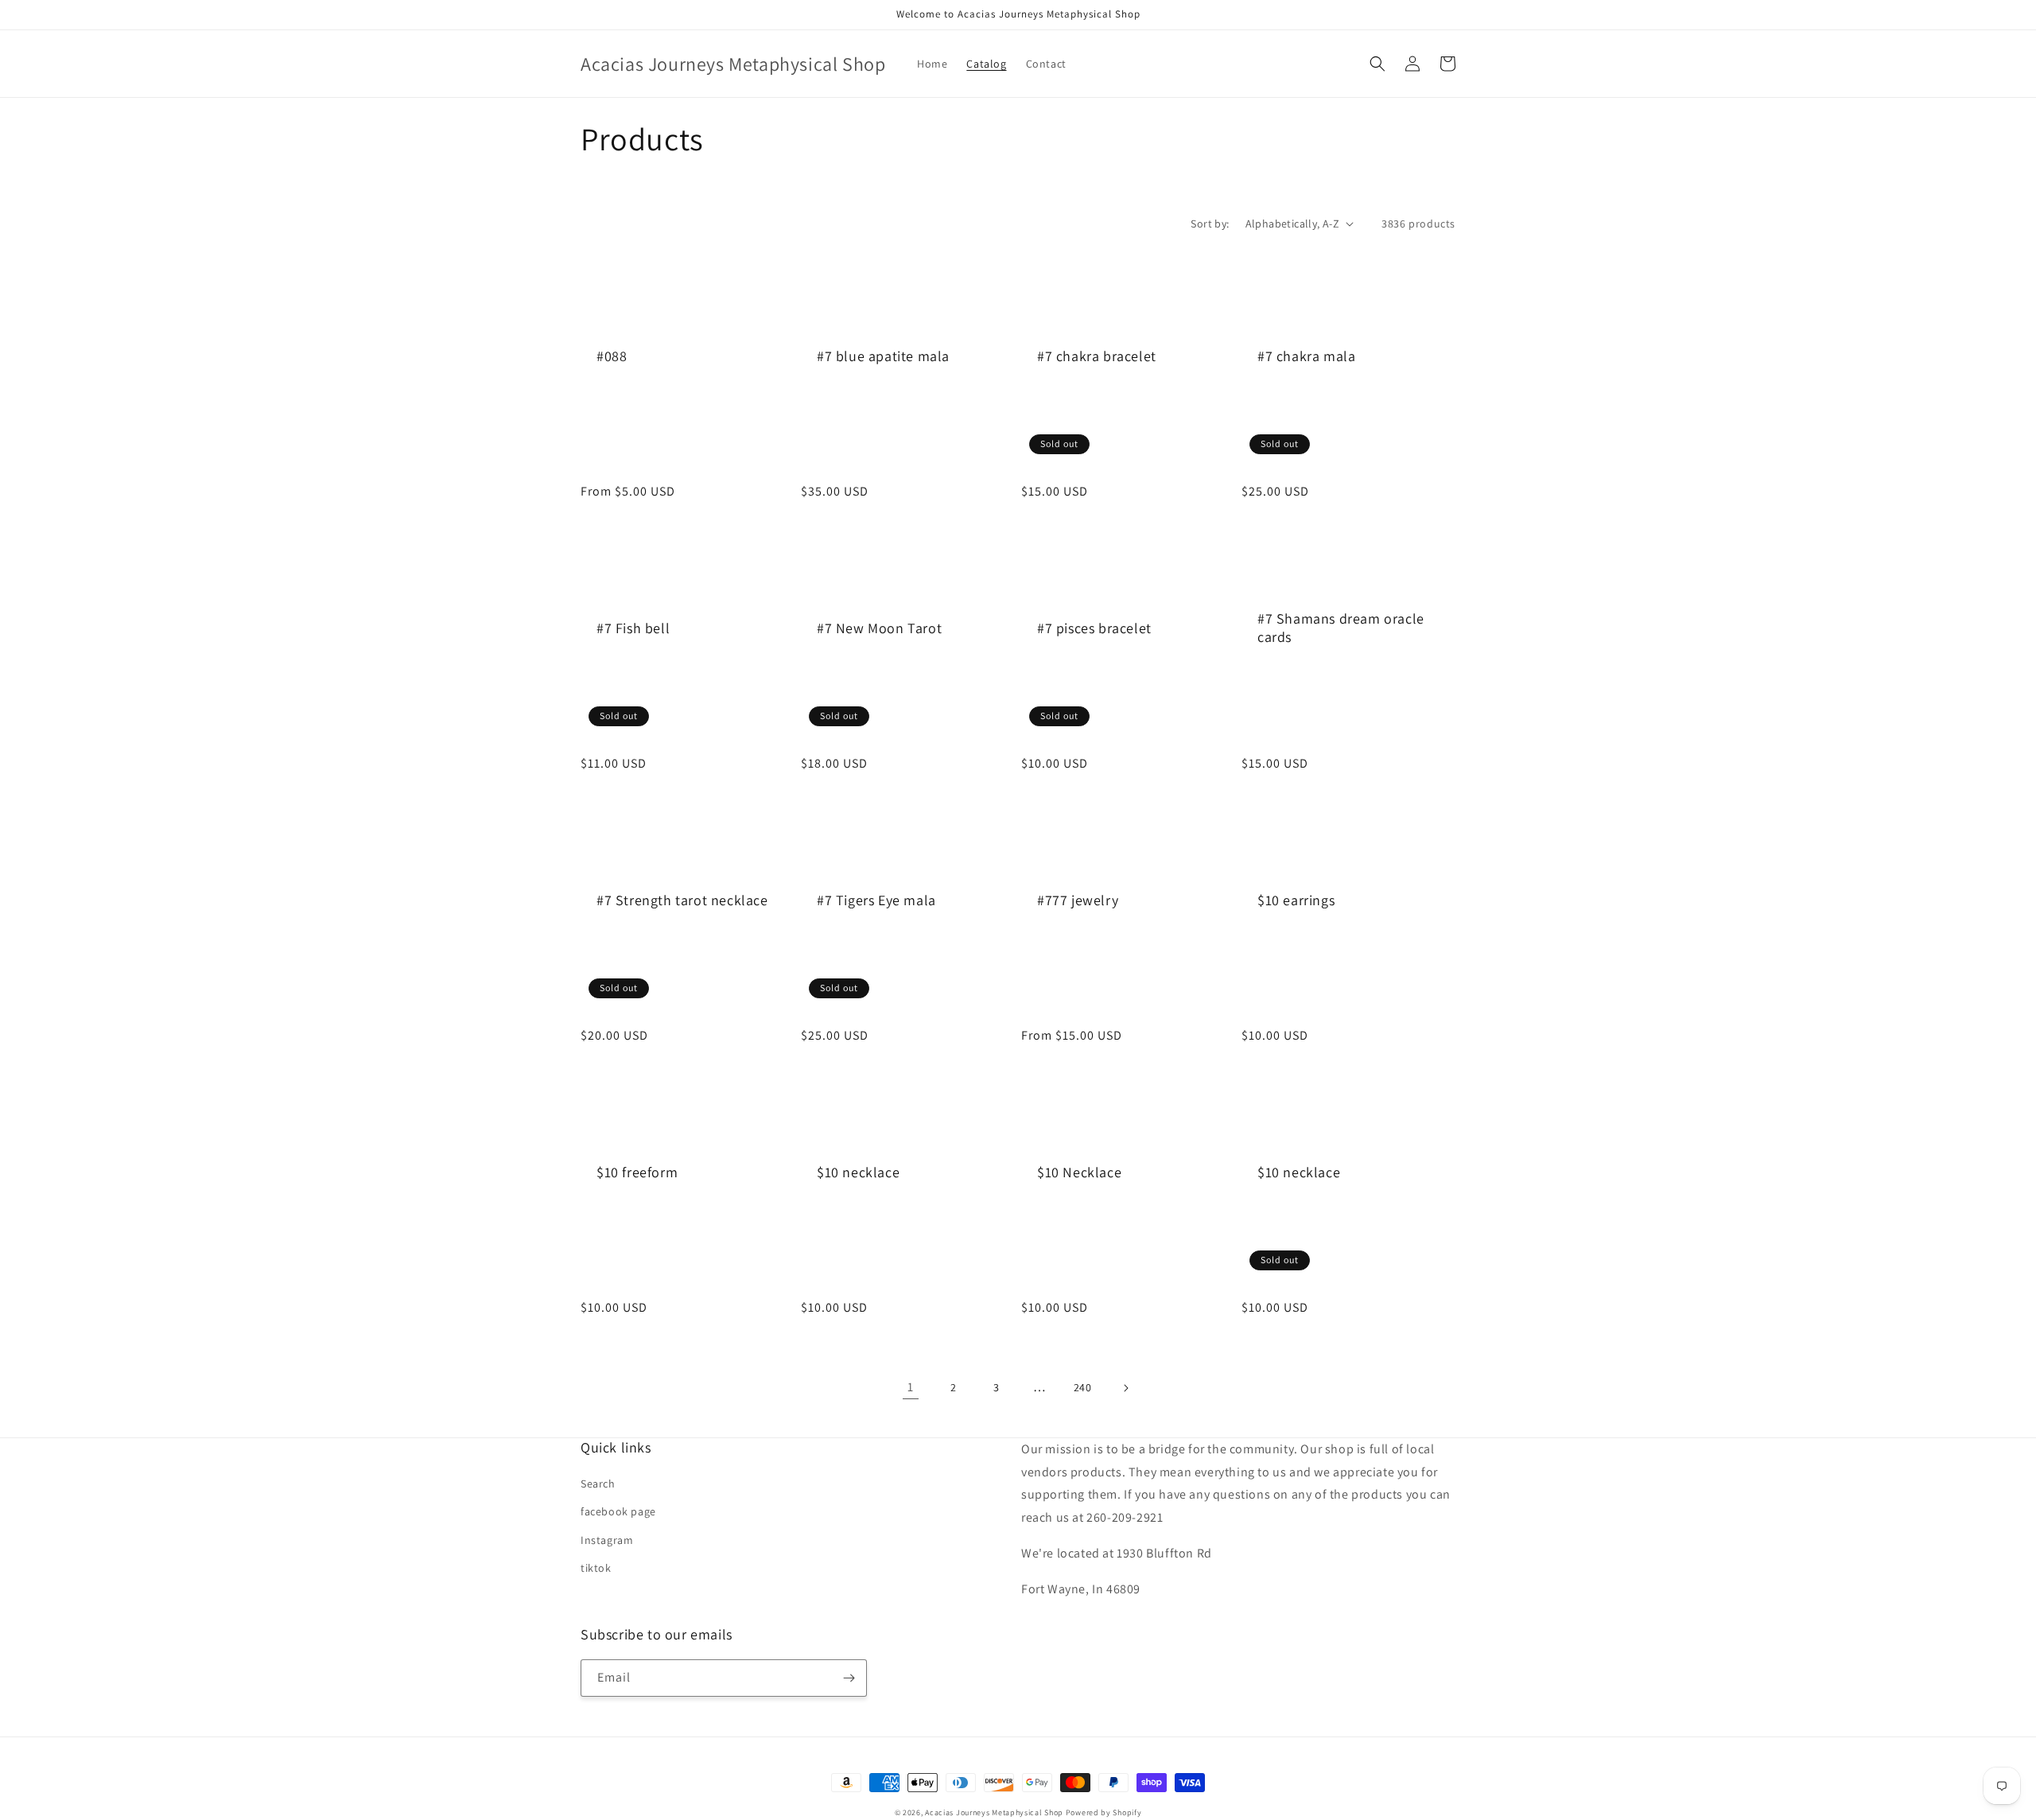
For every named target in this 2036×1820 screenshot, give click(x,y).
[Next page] (1125, 1388)
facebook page (618, 1511)
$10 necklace (858, 1172)
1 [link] (911, 1387)
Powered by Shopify (1104, 1812)
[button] (1377, 64)
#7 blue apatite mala (883, 356)
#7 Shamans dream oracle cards (1341, 628)
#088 (612, 356)
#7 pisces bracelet (1094, 628)
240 (1083, 1387)
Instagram (607, 1540)
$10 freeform (637, 1172)
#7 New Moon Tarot (879, 628)
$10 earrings (1296, 900)
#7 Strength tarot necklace (682, 900)
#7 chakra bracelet (1097, 356)
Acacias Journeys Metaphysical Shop (994, 1812)
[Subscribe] (849, 1678)
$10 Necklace (1079, 1172)
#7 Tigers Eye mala (876, 900)
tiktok (596, 1568)
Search (598, 1484)
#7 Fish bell (633, 628)
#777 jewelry (1078, 900)
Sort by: (1210, 224)
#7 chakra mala (1306, 356)
